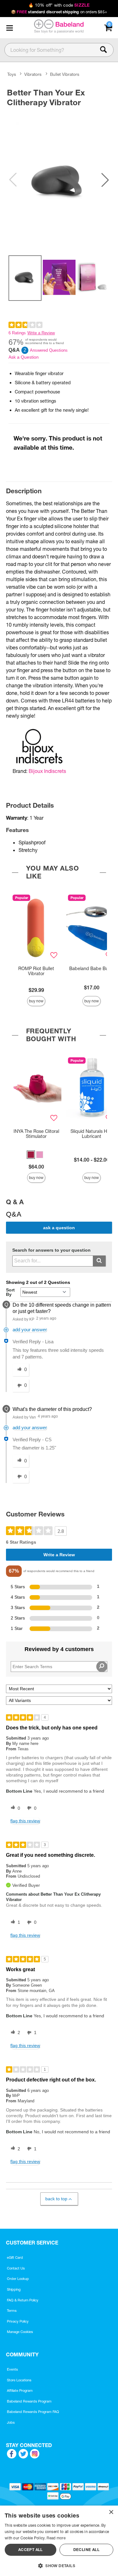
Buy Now (36, 1001)
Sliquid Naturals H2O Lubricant (92, 1134)
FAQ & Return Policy (23, 2300)
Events (12, 2369)
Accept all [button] (31, 2550)
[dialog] (59, 2541)
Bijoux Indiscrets (47, 771)
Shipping (14, 2289)
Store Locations (19, 2380)
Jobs (11, 2422)
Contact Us (16, 2268)
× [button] (111, 2512)
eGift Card (15, 2257)
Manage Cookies (20, 2332)
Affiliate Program (20, 2391)
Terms (12, 2311)
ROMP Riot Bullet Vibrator (36, 971)
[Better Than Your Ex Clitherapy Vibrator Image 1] (59, 180)
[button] (9, 28)
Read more (56, 2538)
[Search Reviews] (102, 1667)
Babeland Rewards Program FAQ (33, 2412)
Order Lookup (18, 2279)
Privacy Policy (18, 2321)
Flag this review (25, 1821)
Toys (12, 74)
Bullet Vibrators (65, 74)
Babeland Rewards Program (29, 2401)
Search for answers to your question (51, 1250)
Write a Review (41, 333)
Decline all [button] (86, 2550)
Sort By (10, 1292)
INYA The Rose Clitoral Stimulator (36, 1134)
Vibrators (33, 74)
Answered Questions (49, 350)
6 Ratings (17, 333)
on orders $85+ (59, 12)
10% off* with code (59, 5)
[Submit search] (99, 1261)
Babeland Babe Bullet (92, 969)
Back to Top (56, 2199)
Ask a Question (24, 357)
